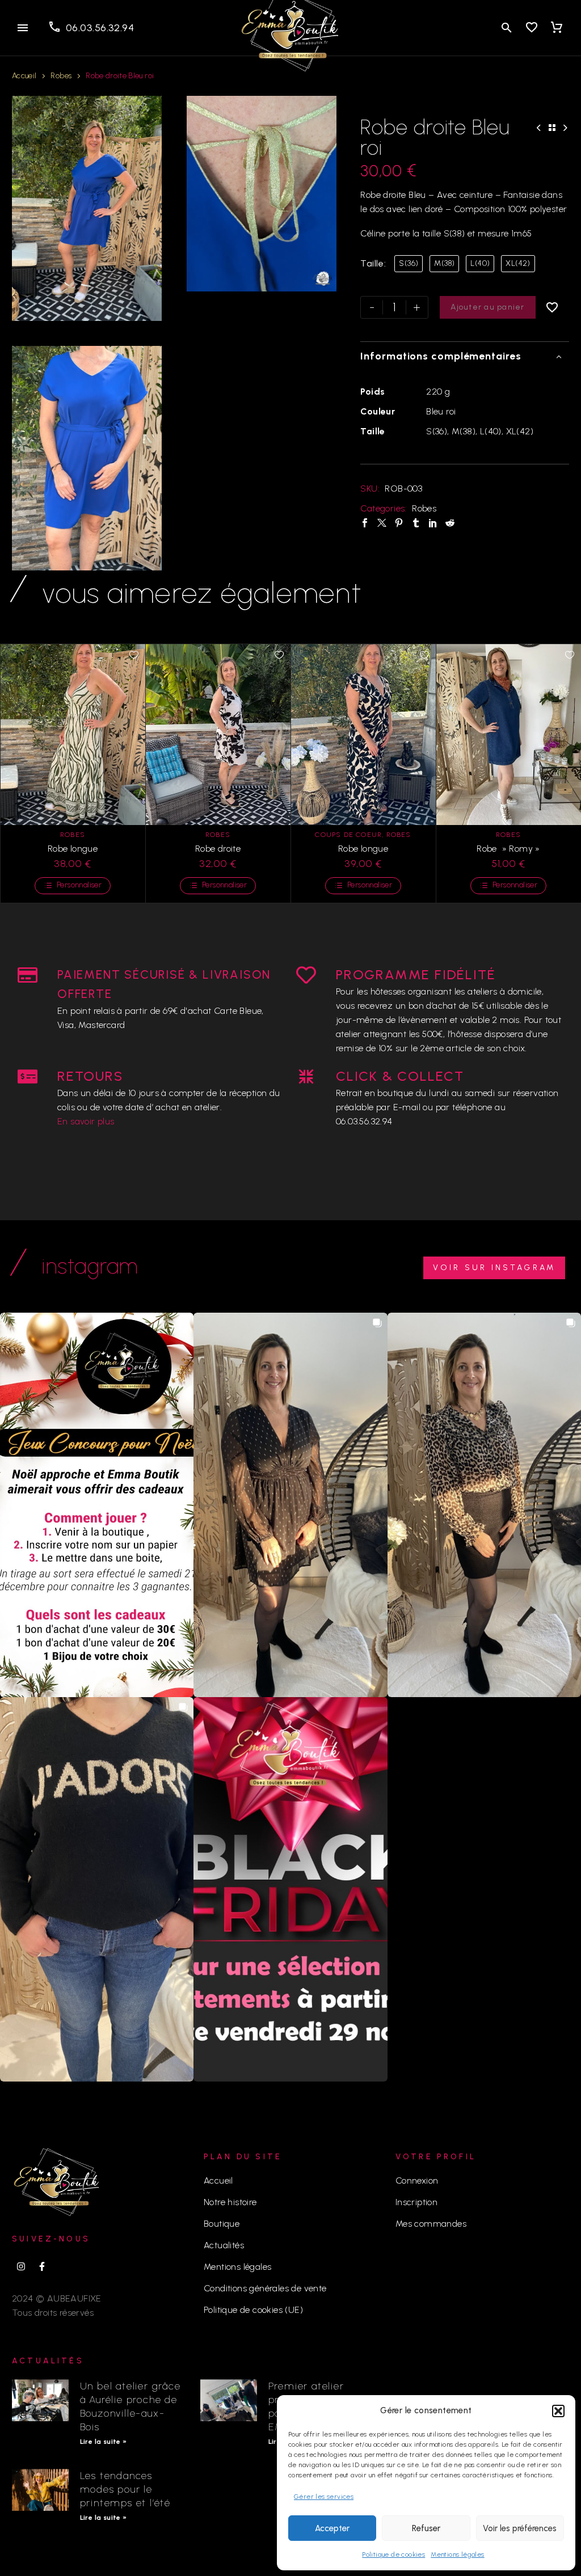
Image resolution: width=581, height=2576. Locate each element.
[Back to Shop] (552, 128)
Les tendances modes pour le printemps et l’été (125, 2489)
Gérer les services (324, 2497)
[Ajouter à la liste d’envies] (553, 307)
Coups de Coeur (348, 835)
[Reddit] (450, 523)
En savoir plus (86, 1121)
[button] (558, 2411)
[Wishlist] (532, 28)
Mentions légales (457, 2554)
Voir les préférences (520, 2528)
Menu (23, 28)
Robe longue (73, 849)
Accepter (332, 2528)
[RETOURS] (28, 1076)
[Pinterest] (399, 523)
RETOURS (90, 1076)
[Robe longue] (73, 734)
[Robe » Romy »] (508, 734)
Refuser (426, 2528)
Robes (61, 76)
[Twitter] (382, 523)
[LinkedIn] (433, 523)
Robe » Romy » (508, 849)
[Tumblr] (416, 523)
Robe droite (218, 849)
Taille (372, 263)
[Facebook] (365, 523)
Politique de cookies (393, 2554)
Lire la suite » (104, 2442)
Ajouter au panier (487, 307)
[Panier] (557, 28)
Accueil (24, 76)
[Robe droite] (218, 734)
